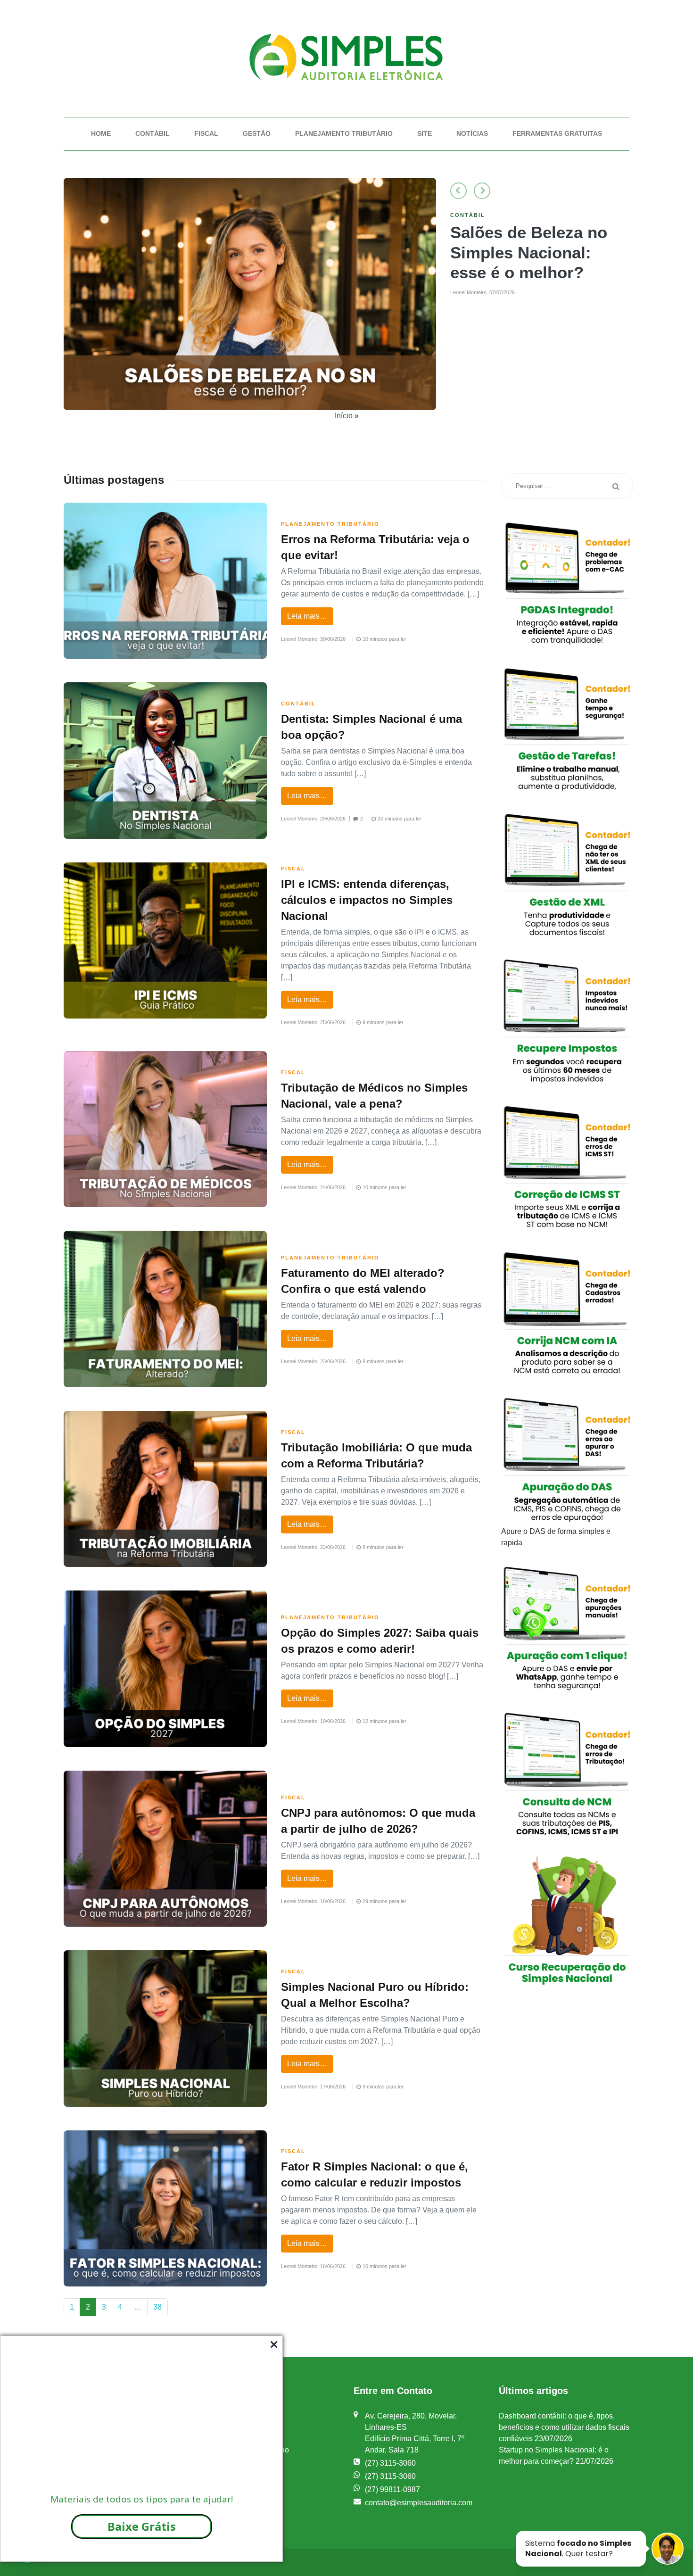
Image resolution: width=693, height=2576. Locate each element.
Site (425, 133)
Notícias (472, 133)
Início (344, 416)
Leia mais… (307, 616)
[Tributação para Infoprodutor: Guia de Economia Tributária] (250, 294)
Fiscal (206, 133)
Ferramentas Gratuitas (557, 133)
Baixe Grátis (142, 2526)
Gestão (257, 133)
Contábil (153, 133)
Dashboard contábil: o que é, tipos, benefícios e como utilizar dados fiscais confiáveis (564, 2427)
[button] (458, 191)
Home (101, 133)
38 (157, 2307)
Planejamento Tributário (344, 133)
